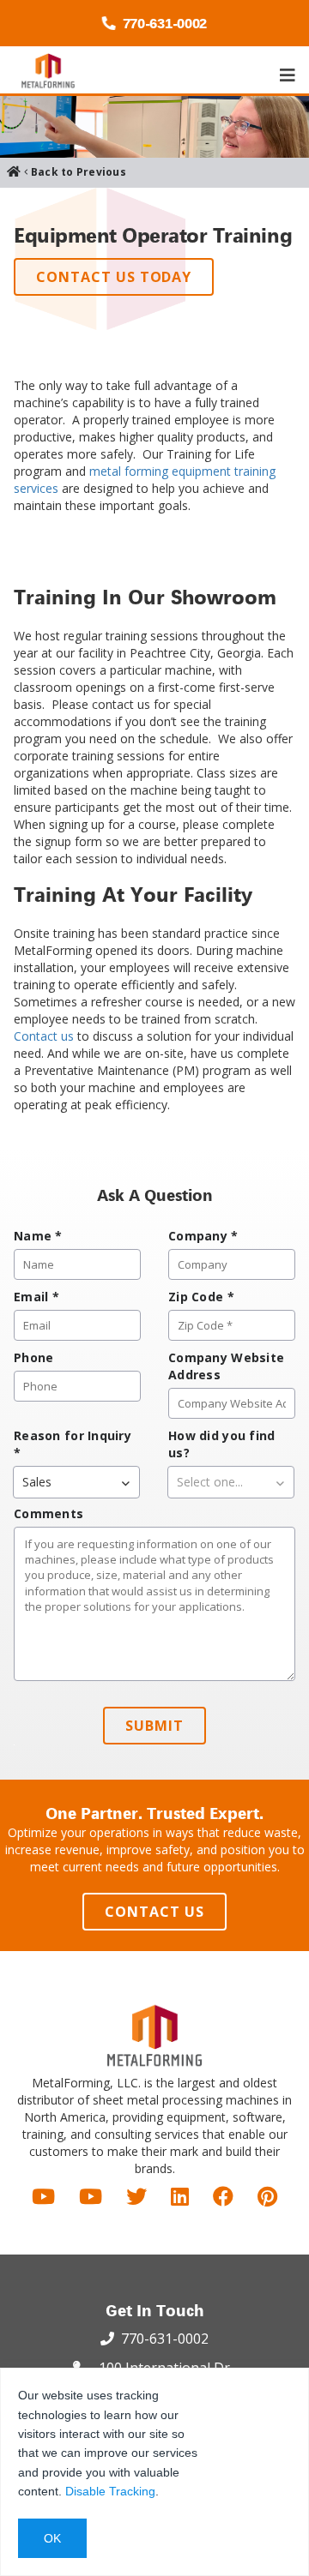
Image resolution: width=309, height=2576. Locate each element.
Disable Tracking (110, 2491)
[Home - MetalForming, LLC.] (48, 71)
